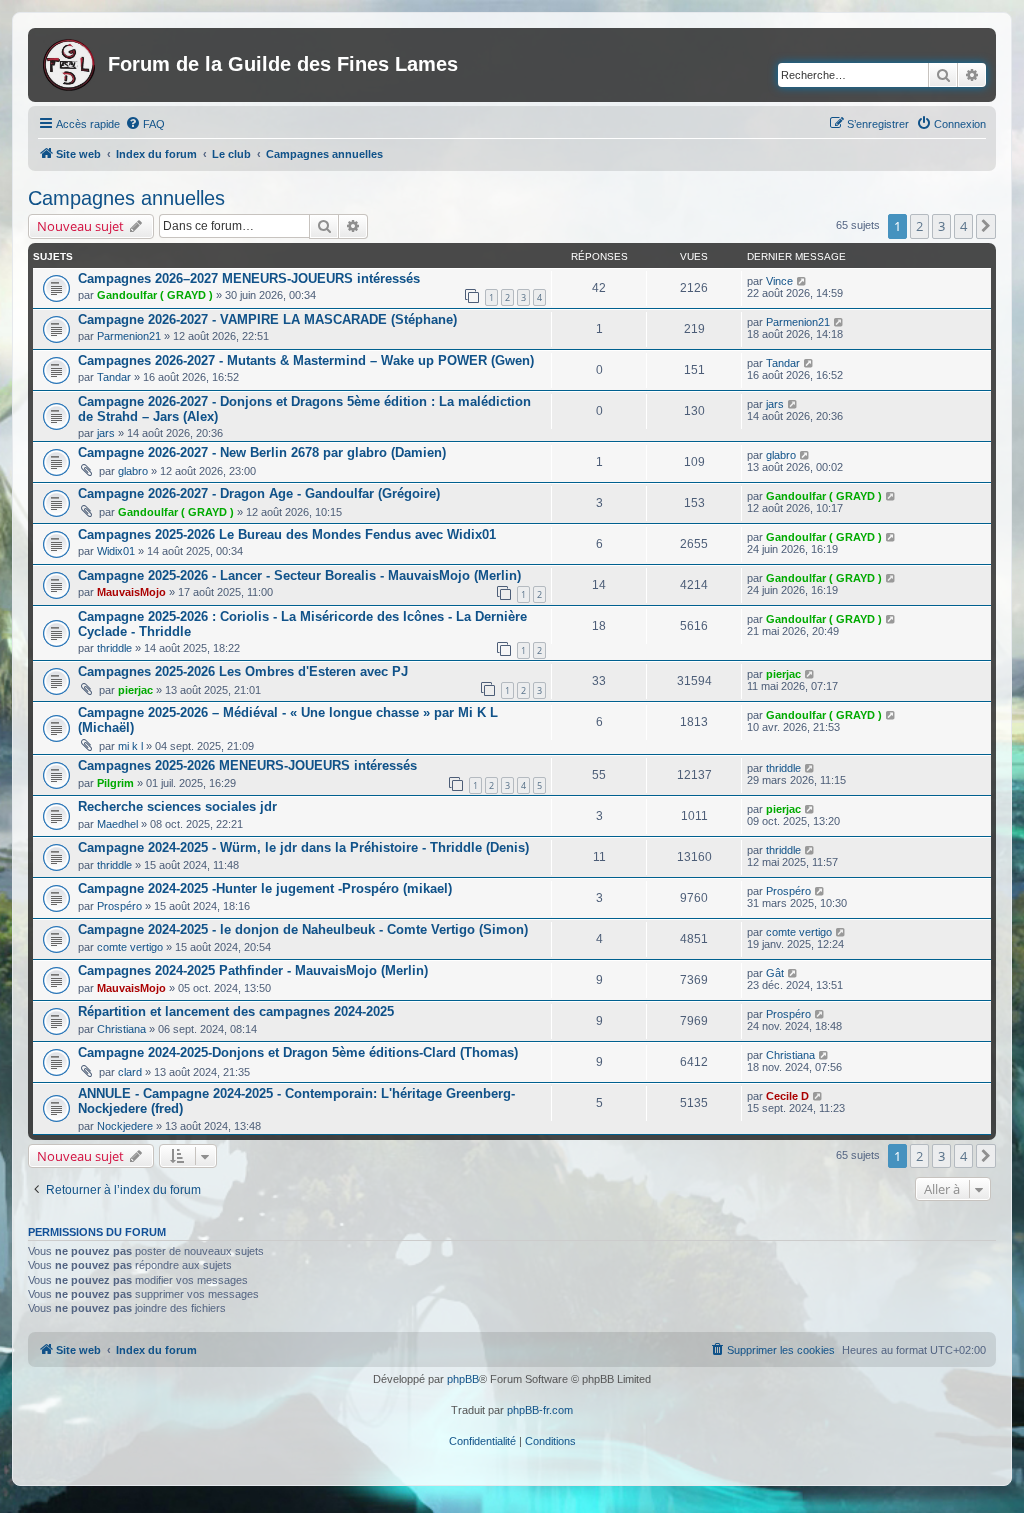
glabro (133, 471)
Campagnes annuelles (126, 198)
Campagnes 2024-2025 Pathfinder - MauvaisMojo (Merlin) (253, 970)
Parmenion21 (129, 336)
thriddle (114, 648)
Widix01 (116, 551)
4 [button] (963, 226)
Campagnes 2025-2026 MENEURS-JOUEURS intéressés (247, 765)
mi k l (130, 746)
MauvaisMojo (131, 592)
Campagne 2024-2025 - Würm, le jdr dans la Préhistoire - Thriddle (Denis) (303, 847)
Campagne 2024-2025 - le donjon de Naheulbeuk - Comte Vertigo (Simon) (303, 929)
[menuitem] (145, 124)
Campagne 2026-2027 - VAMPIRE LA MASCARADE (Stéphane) (267, 319)
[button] (986, 226)
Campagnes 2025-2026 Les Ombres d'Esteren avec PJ (243, 671)
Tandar (114, 377)
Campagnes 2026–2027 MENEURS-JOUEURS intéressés (249, 278)
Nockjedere (125, 1126)
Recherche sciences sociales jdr (177, 806)
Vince (779, 281)
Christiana (121, 1029)
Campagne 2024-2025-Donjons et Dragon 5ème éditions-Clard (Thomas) (298, 1052)
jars (106, 433)
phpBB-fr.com (540, 1410)
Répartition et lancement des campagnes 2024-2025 (236, 1011)
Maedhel (117, 824)
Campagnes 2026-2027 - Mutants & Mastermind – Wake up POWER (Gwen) (306, 360)
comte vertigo (130, 947)
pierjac (135, 690)
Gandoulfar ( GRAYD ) (155, 295)
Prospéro (119, 906)
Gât (775, 973)
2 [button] (919, 226)
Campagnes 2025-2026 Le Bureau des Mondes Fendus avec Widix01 (287, 534)
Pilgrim (115, 783)
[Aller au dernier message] (802, 281)
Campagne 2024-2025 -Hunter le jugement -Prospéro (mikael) (265, 888)
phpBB (463, 1379)
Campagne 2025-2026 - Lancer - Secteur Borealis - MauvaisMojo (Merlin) (299, 575)
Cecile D (787, 1096)
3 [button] (941, 226)
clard (130, 1072)
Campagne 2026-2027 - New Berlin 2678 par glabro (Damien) (262, 452)
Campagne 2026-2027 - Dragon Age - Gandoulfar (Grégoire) (259, 493)
